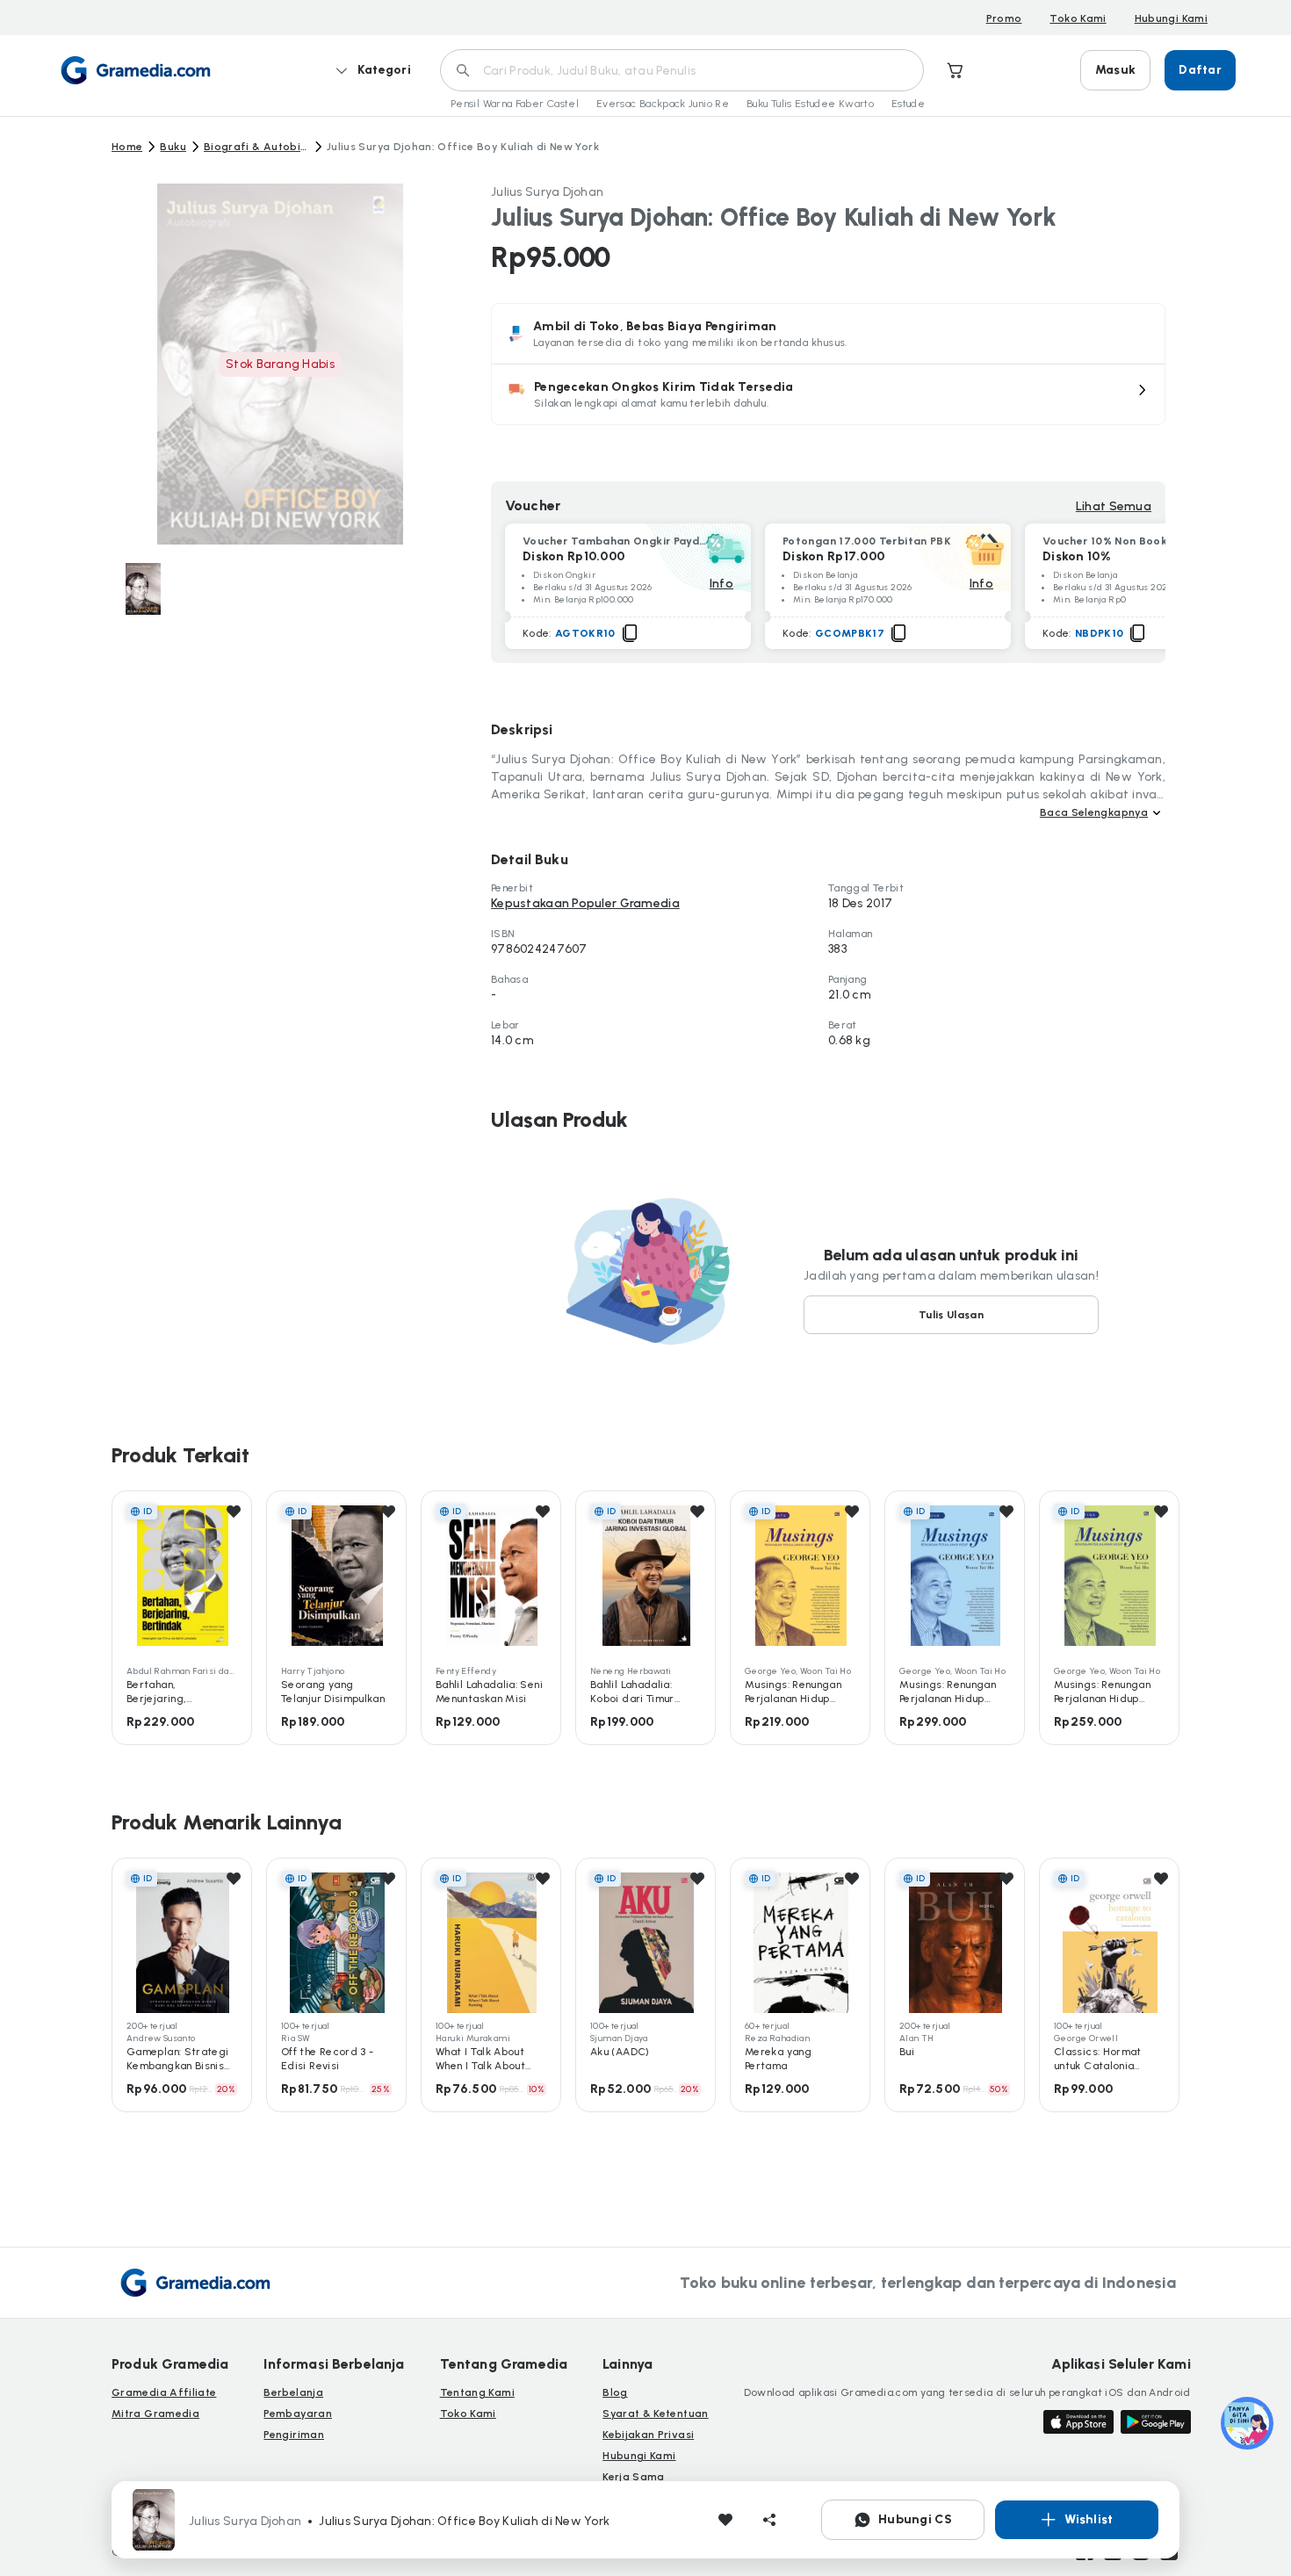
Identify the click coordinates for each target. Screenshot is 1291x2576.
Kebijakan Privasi (648, 2435)
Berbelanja (293, 2392)
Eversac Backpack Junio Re (663, 104)
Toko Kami (1078, 18)
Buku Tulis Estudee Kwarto (810, 104)
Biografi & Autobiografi (256, 147)
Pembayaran (298, 2414)
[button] (828, 394)
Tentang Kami (477, 2392)
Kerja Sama (634, 2477)
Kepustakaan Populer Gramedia (585, 903)
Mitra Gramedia (155, 2414)
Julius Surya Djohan (547, 192)
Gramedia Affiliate (164, 2392)
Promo (1004, 18)
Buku (173, 147)
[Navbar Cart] (956, 70)
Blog (615, 2392)
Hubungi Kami (1171, 18)
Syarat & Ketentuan (655, 2414)
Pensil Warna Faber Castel (515, 104)
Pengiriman (294, 2435)
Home (127, 147)
